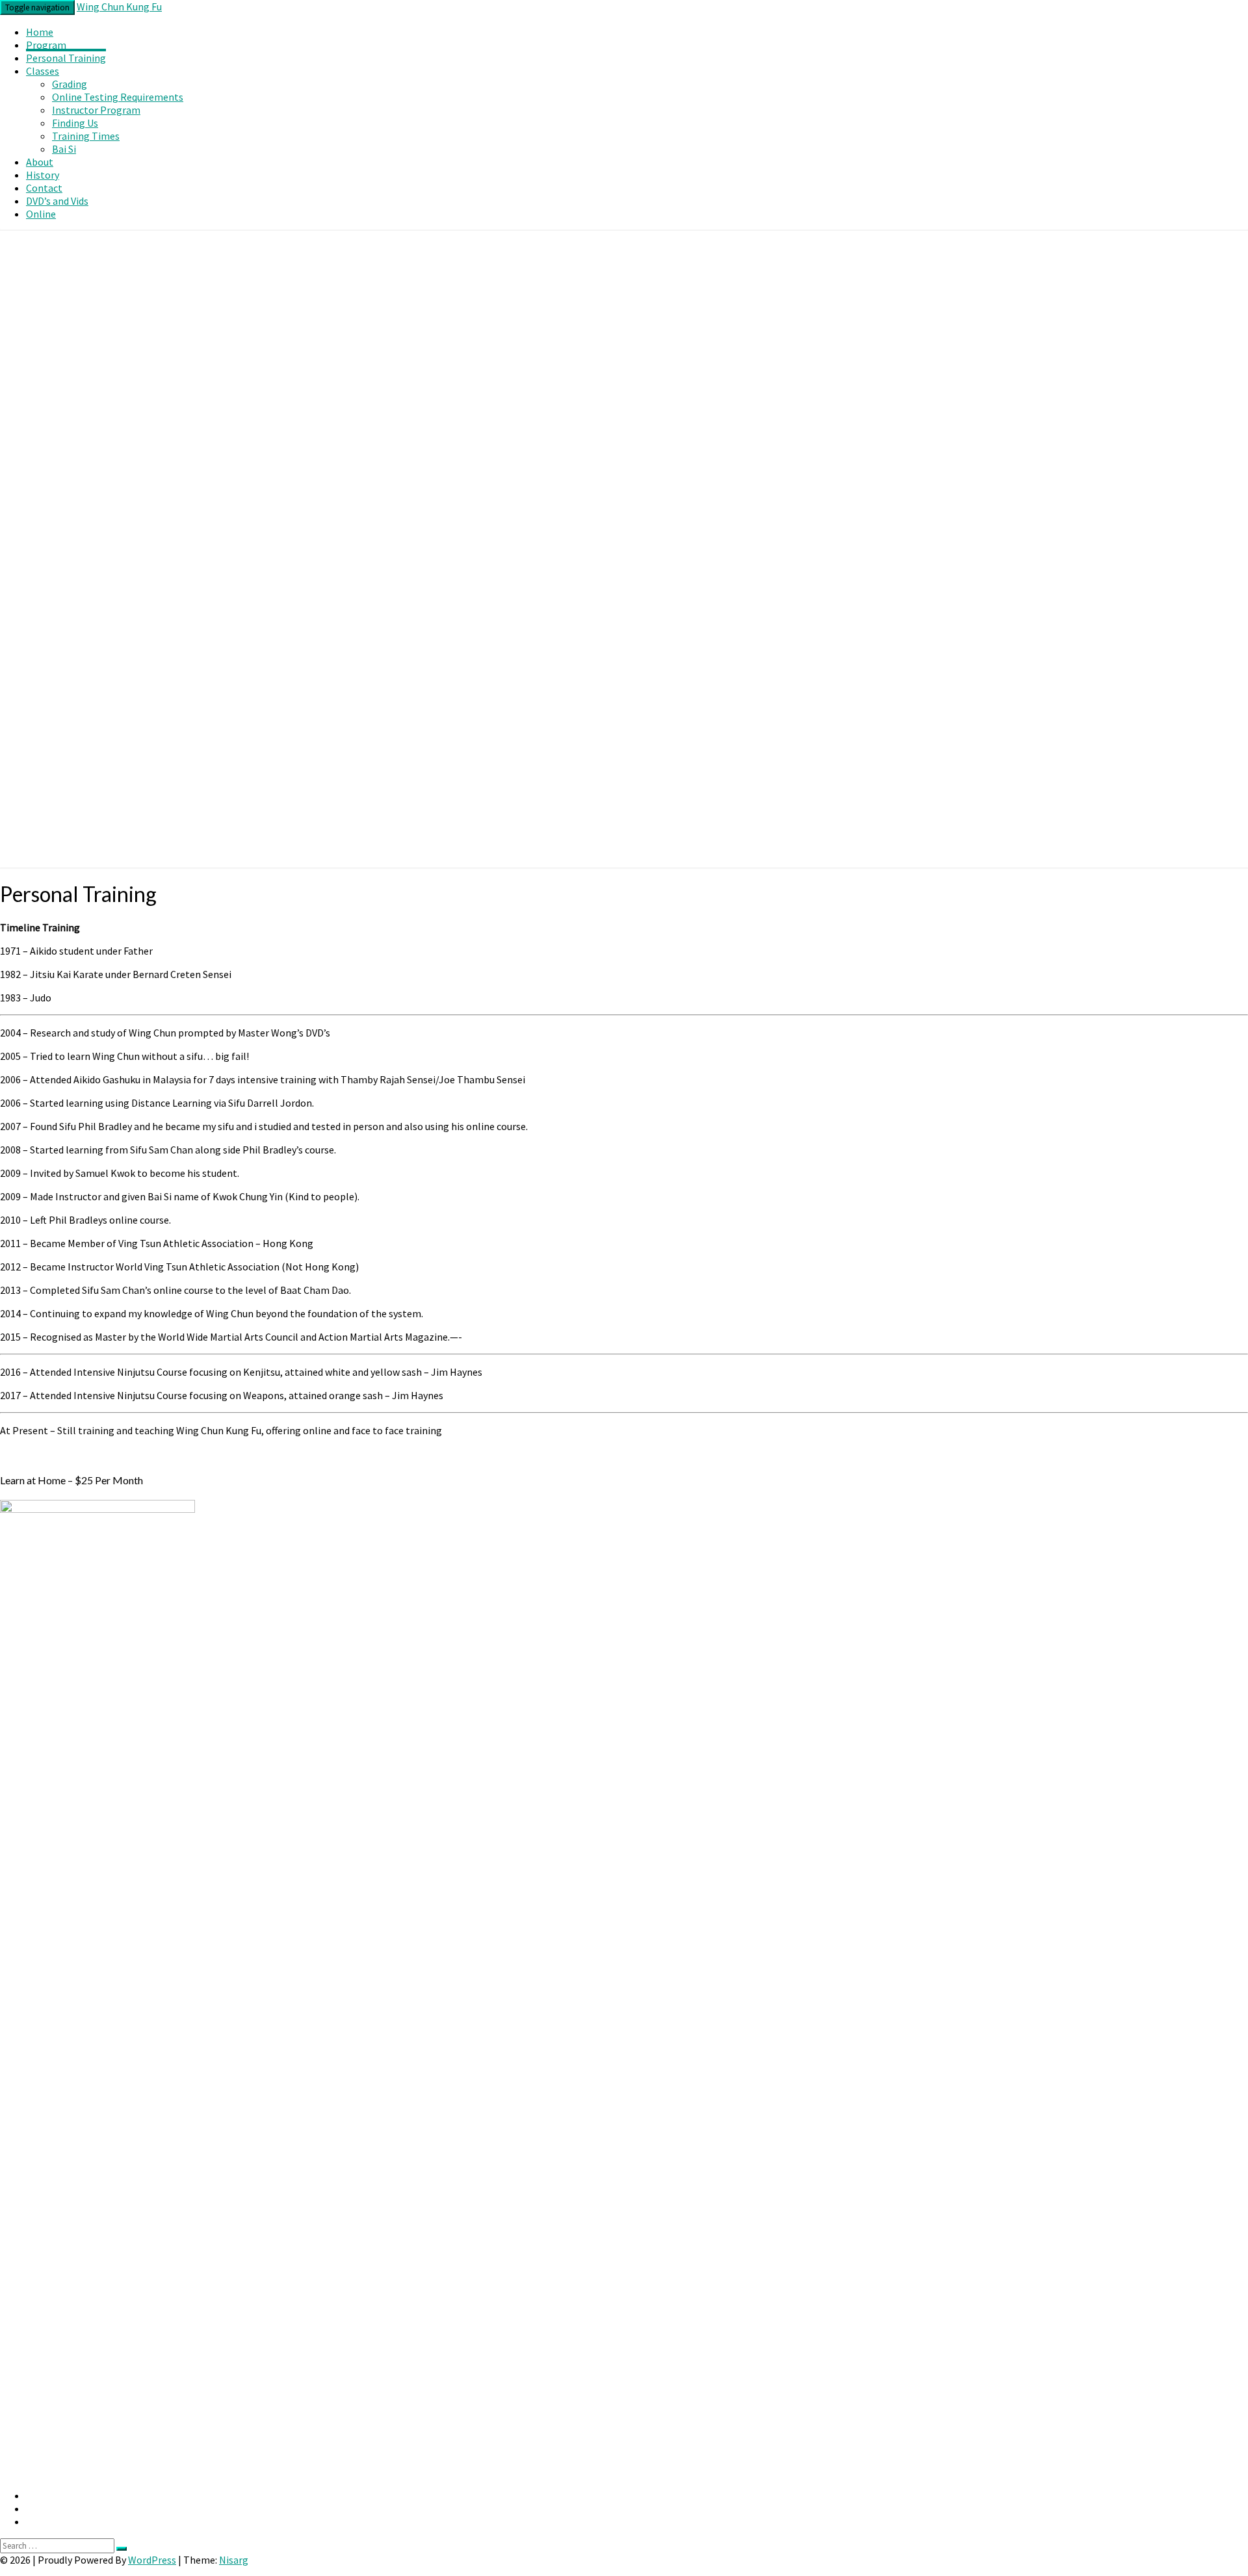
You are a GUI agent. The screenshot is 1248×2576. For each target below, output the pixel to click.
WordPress (152, 2560)
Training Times (86, 136)
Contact (44, 188)
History (43, 175)
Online (41, 214)
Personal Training (66, 58)
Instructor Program (96, 110)
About (40, 162)
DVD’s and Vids (57, 201)
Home (40, 32)
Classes (43, 71)
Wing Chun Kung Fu (119, 6)
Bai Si (64, 149)
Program (46, 45)
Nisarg (234, 2560)
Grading (70, 84)
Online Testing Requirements (118, 97)
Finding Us (75, 123)
